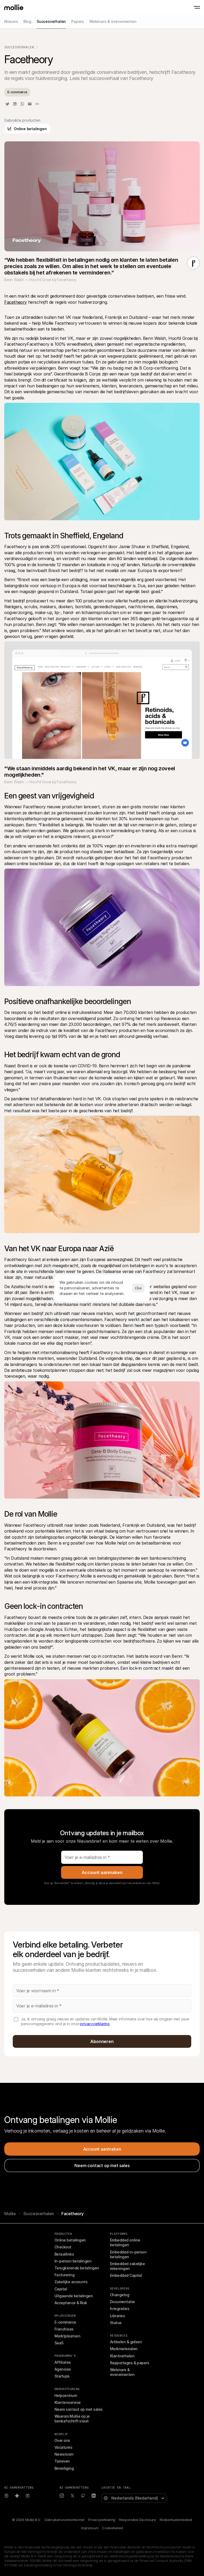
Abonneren (102, 2041)
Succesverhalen (19, 47)
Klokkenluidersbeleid (176, 2520)
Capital (61, 2289)
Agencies (63, 2369)
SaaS (59, 2343)
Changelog (120, 2295)
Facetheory (16, 302)
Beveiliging (64, 2468)
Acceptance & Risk (71, 2303)
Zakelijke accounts (71, 2282)
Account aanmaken (102, 1872)
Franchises (64, 2329)
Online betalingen (70, 2240)
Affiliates (63, 2362)
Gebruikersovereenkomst (64, 2520)
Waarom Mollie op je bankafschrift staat (73, 2419)
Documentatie (122, 2302)
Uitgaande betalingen (74, 2296)
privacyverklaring (95, 2024)
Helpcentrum (66, 2395)
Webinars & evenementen (122, 2372)
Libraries (117, 2316)
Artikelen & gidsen (126, 2342)
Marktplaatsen (67, 2336)
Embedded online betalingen (126, 2242)
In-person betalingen (73, 2261)
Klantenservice (67, 2402)
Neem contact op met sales (79, 2409)
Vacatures (63, 2447)
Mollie (10, 2214)
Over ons (62, 2440)
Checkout (63, 2247)
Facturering (64, 2275)
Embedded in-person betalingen (129, 2254)
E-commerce (65, 2322)
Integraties (120, 2309)
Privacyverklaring (102, 2520)
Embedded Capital (126, 2275)
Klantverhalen (122, 2356)
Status (116, 2323)
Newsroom (64, 2454)
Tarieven (62, 2461)
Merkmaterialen (124, 2349)
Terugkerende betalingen (77, 2268)
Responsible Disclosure (137, 2520)
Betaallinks (64, 2254)
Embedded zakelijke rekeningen (128, 2266)
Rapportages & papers (129, 2363)
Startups (62, 2376)
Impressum (90, 2528)
